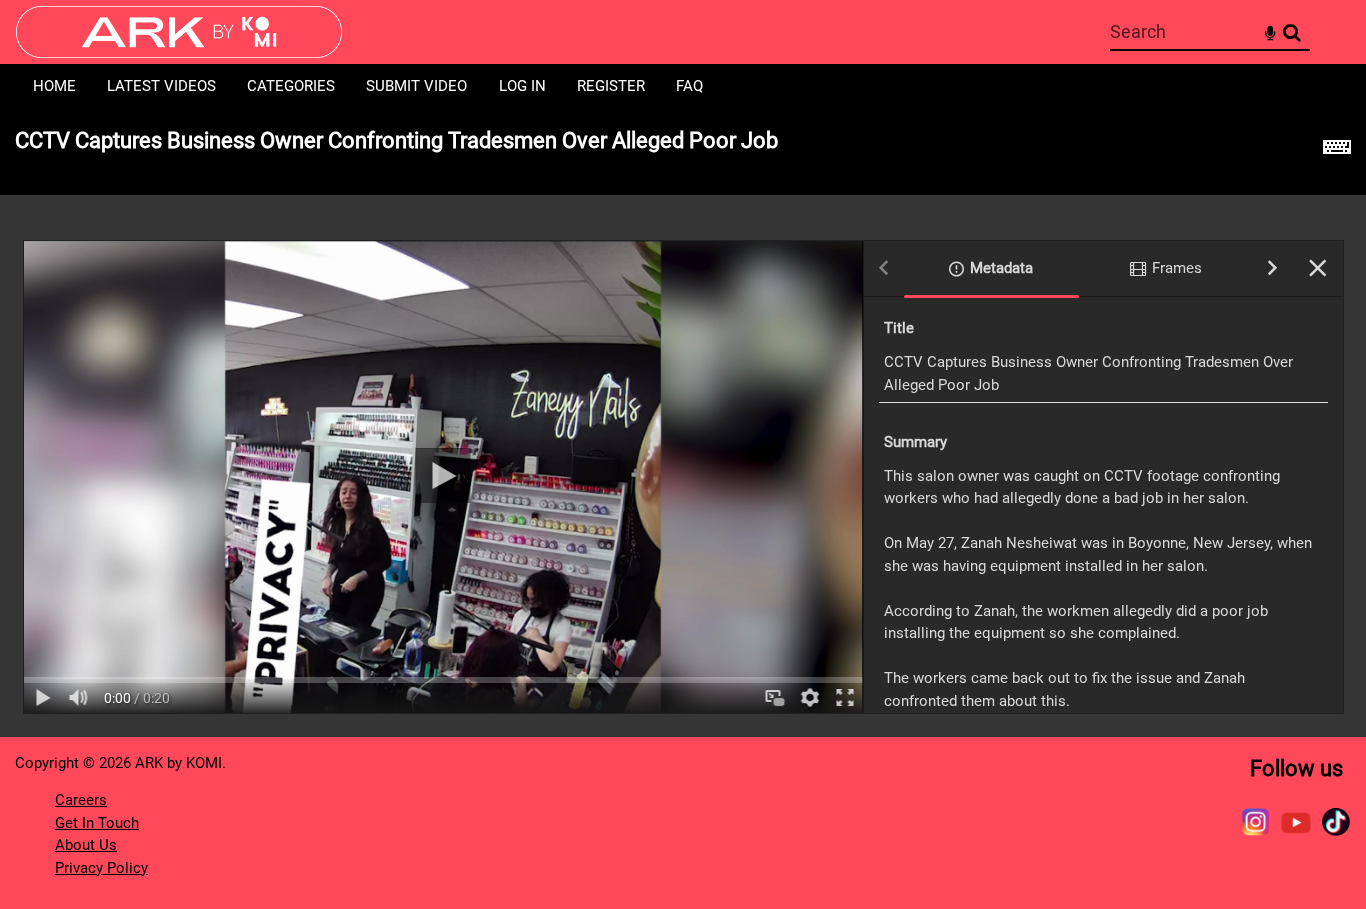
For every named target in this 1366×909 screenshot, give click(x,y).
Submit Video (416, 86)
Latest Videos (161, 86)
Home (54, 86)
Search (1291, 32)
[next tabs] (1273, 269)
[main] (683, 422)
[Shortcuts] (1337, 152)
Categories (291, 86)
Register (611, 86)
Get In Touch (97, 823)
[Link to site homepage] (179, 52)
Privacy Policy (101, 868)
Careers (81, 800)
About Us (86, 845)
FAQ (689, 86)
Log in (522, 86)
